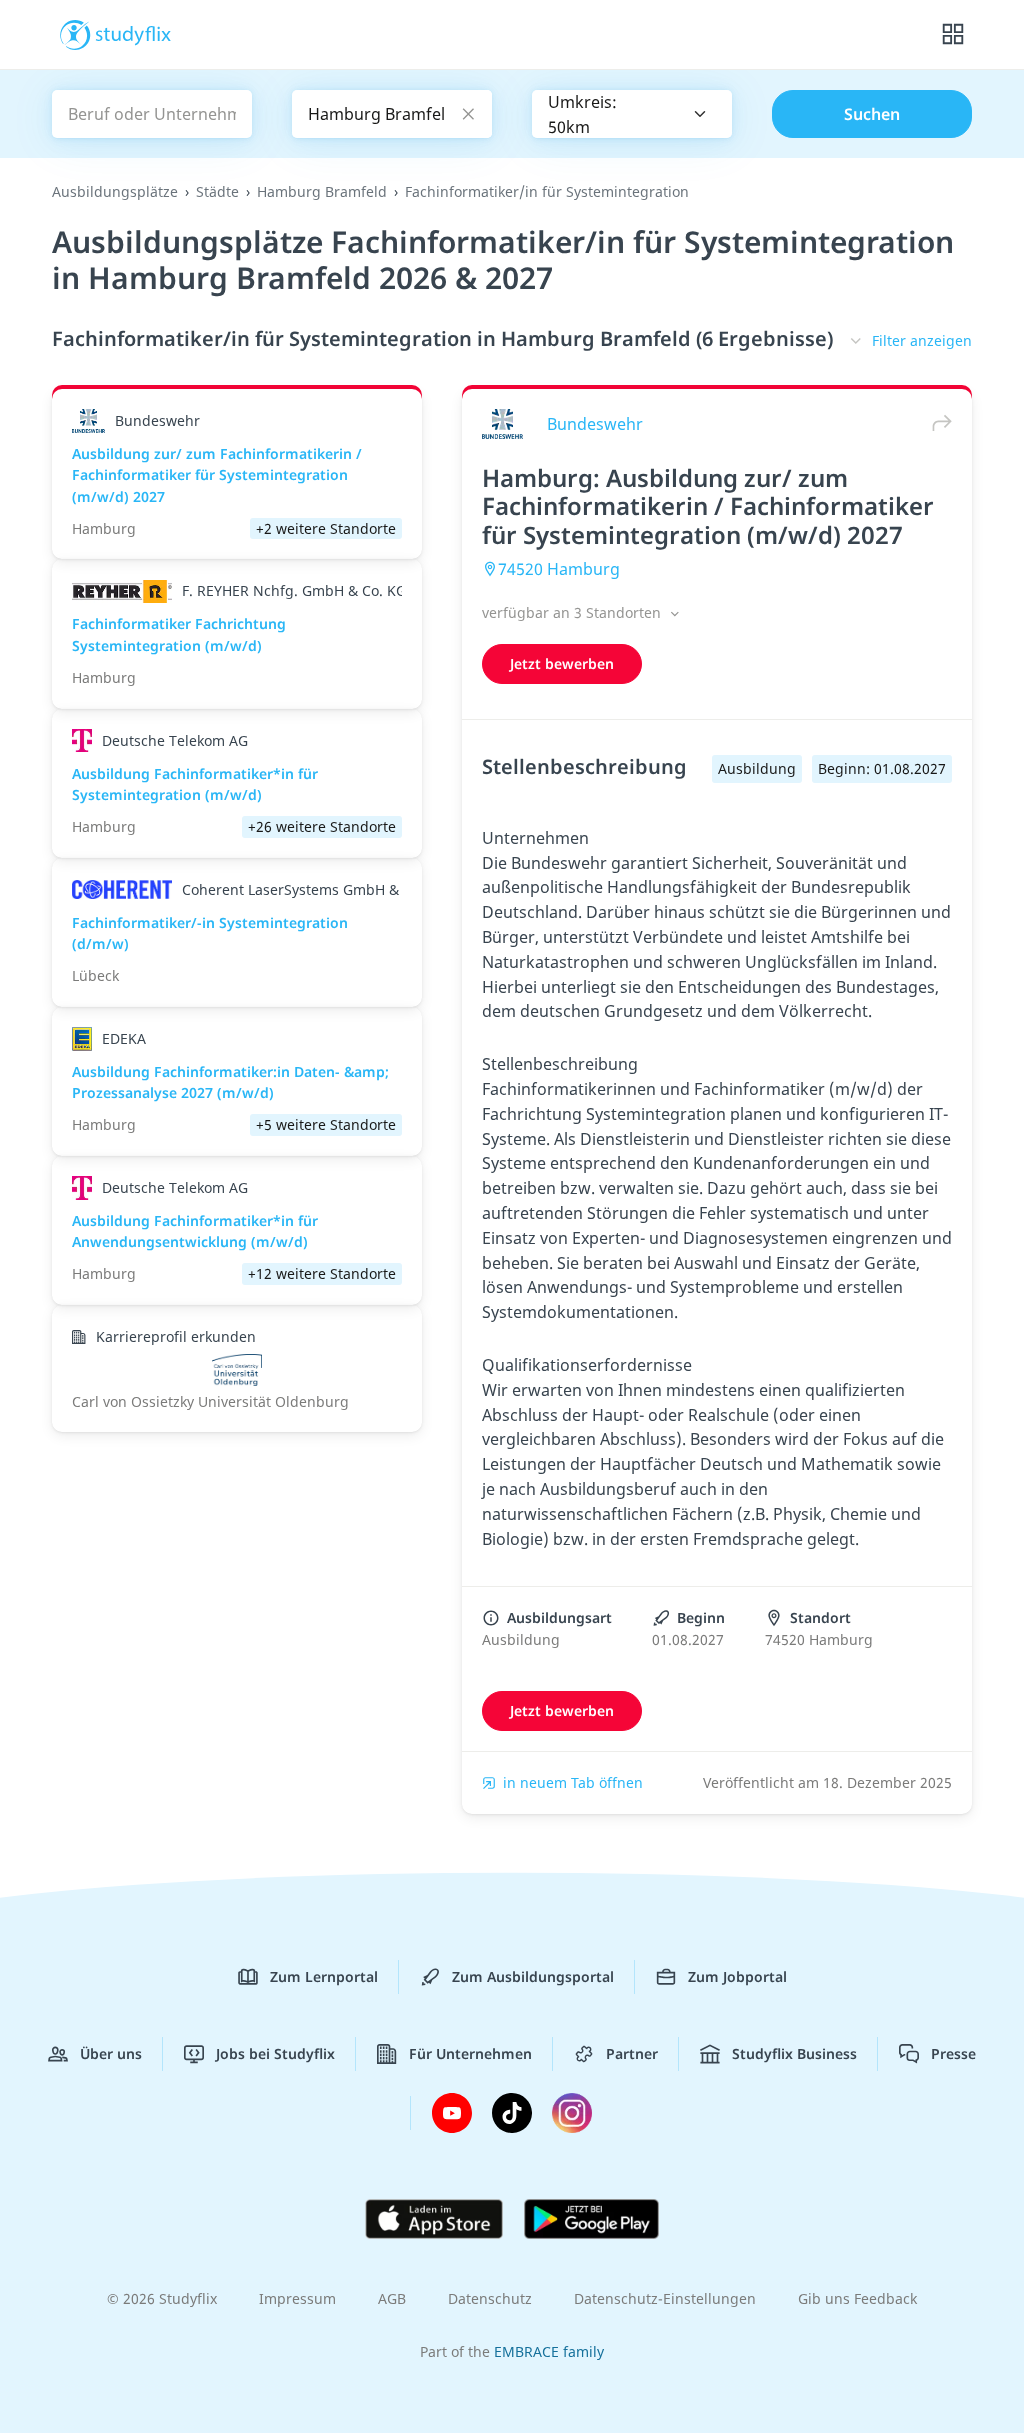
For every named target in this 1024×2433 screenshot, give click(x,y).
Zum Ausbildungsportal (533, 1976)
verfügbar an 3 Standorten (573, 612)
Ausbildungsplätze (115, 191)
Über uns (111, 2053)
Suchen (872, 114)
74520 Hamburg (559, 569)
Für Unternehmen (470, 2053)
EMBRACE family (549, 2351)
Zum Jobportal (737, 1976)
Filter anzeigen (922, 340)
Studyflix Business (794, 2053)
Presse (953, 2053)
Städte (217, 191)
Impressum (297, 2298)
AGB (392, 2298)
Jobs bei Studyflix (275, 2053)
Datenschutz (490, 2298)
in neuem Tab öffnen (573, 1782)
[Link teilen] (937, 423)
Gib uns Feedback (857, 2298)
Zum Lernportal (324, 1976)
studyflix (133, 33)
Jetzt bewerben (562, 663)
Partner (632, 2053)
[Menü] (953, 35)
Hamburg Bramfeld (322, 191)
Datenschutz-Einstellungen (665, 2298)
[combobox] (632, 114)
